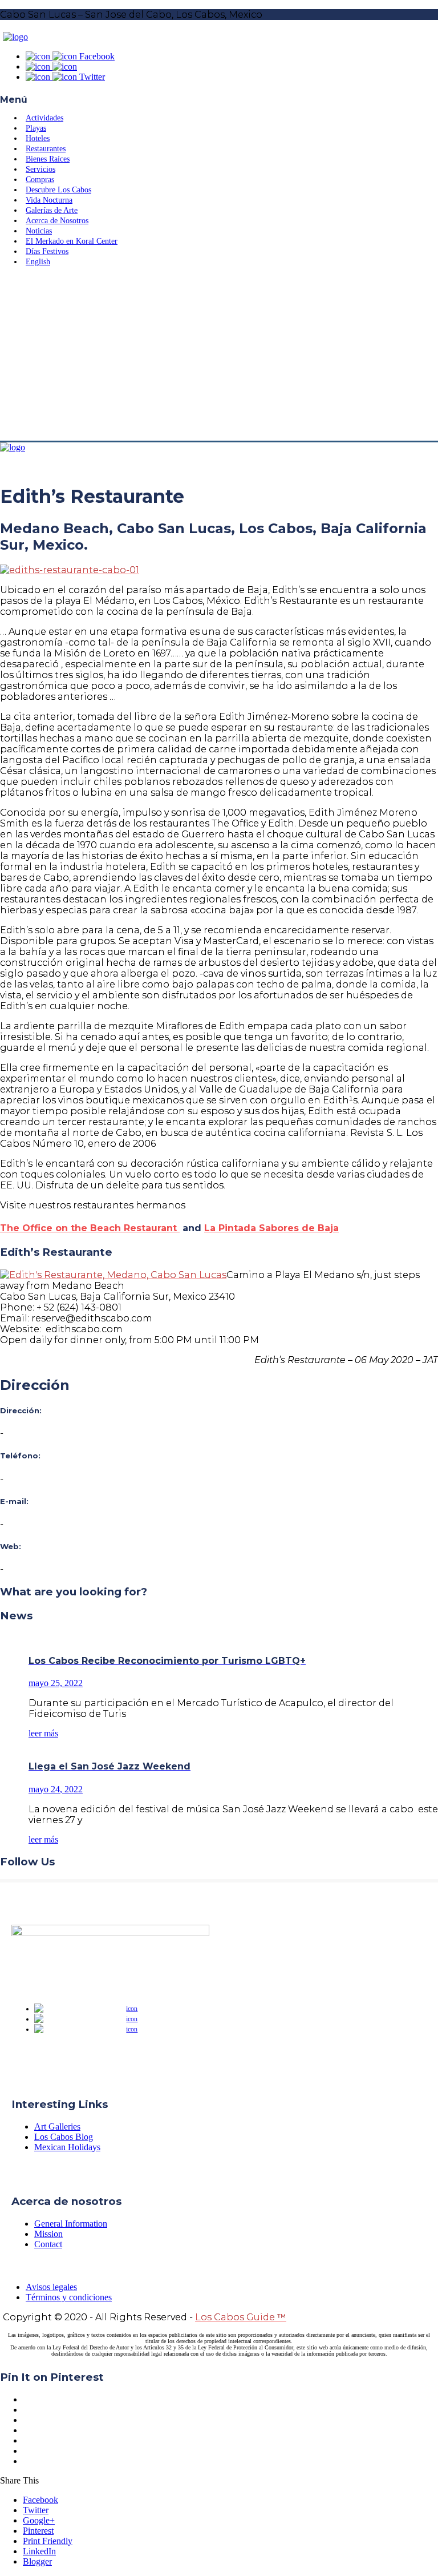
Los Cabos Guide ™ (241, 2317)
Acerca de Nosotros (57, 221)
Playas (36, 128)
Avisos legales (51, 2287)
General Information (71, 2224)
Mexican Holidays (67, 2147)
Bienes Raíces (48, 159)
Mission (48, 2234)
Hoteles (38, 138)
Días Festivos (47, 251)
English (38, 262)
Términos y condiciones (69, 2297)
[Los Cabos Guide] (15, 37)
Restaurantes (46, 149)
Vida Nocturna (49, 200)
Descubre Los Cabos (58, 190)
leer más (43, 1733)
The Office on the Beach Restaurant (90, 1228)
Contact (48, 2244)
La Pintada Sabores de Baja (271, 1228)
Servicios (40, 169)
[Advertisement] (219, 355)
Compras (40, 180)
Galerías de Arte (52, 210)
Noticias (39, 231)
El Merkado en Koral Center (72, 241)
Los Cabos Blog (64, 2137)
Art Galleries (57, 2126)
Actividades (44, 118)
